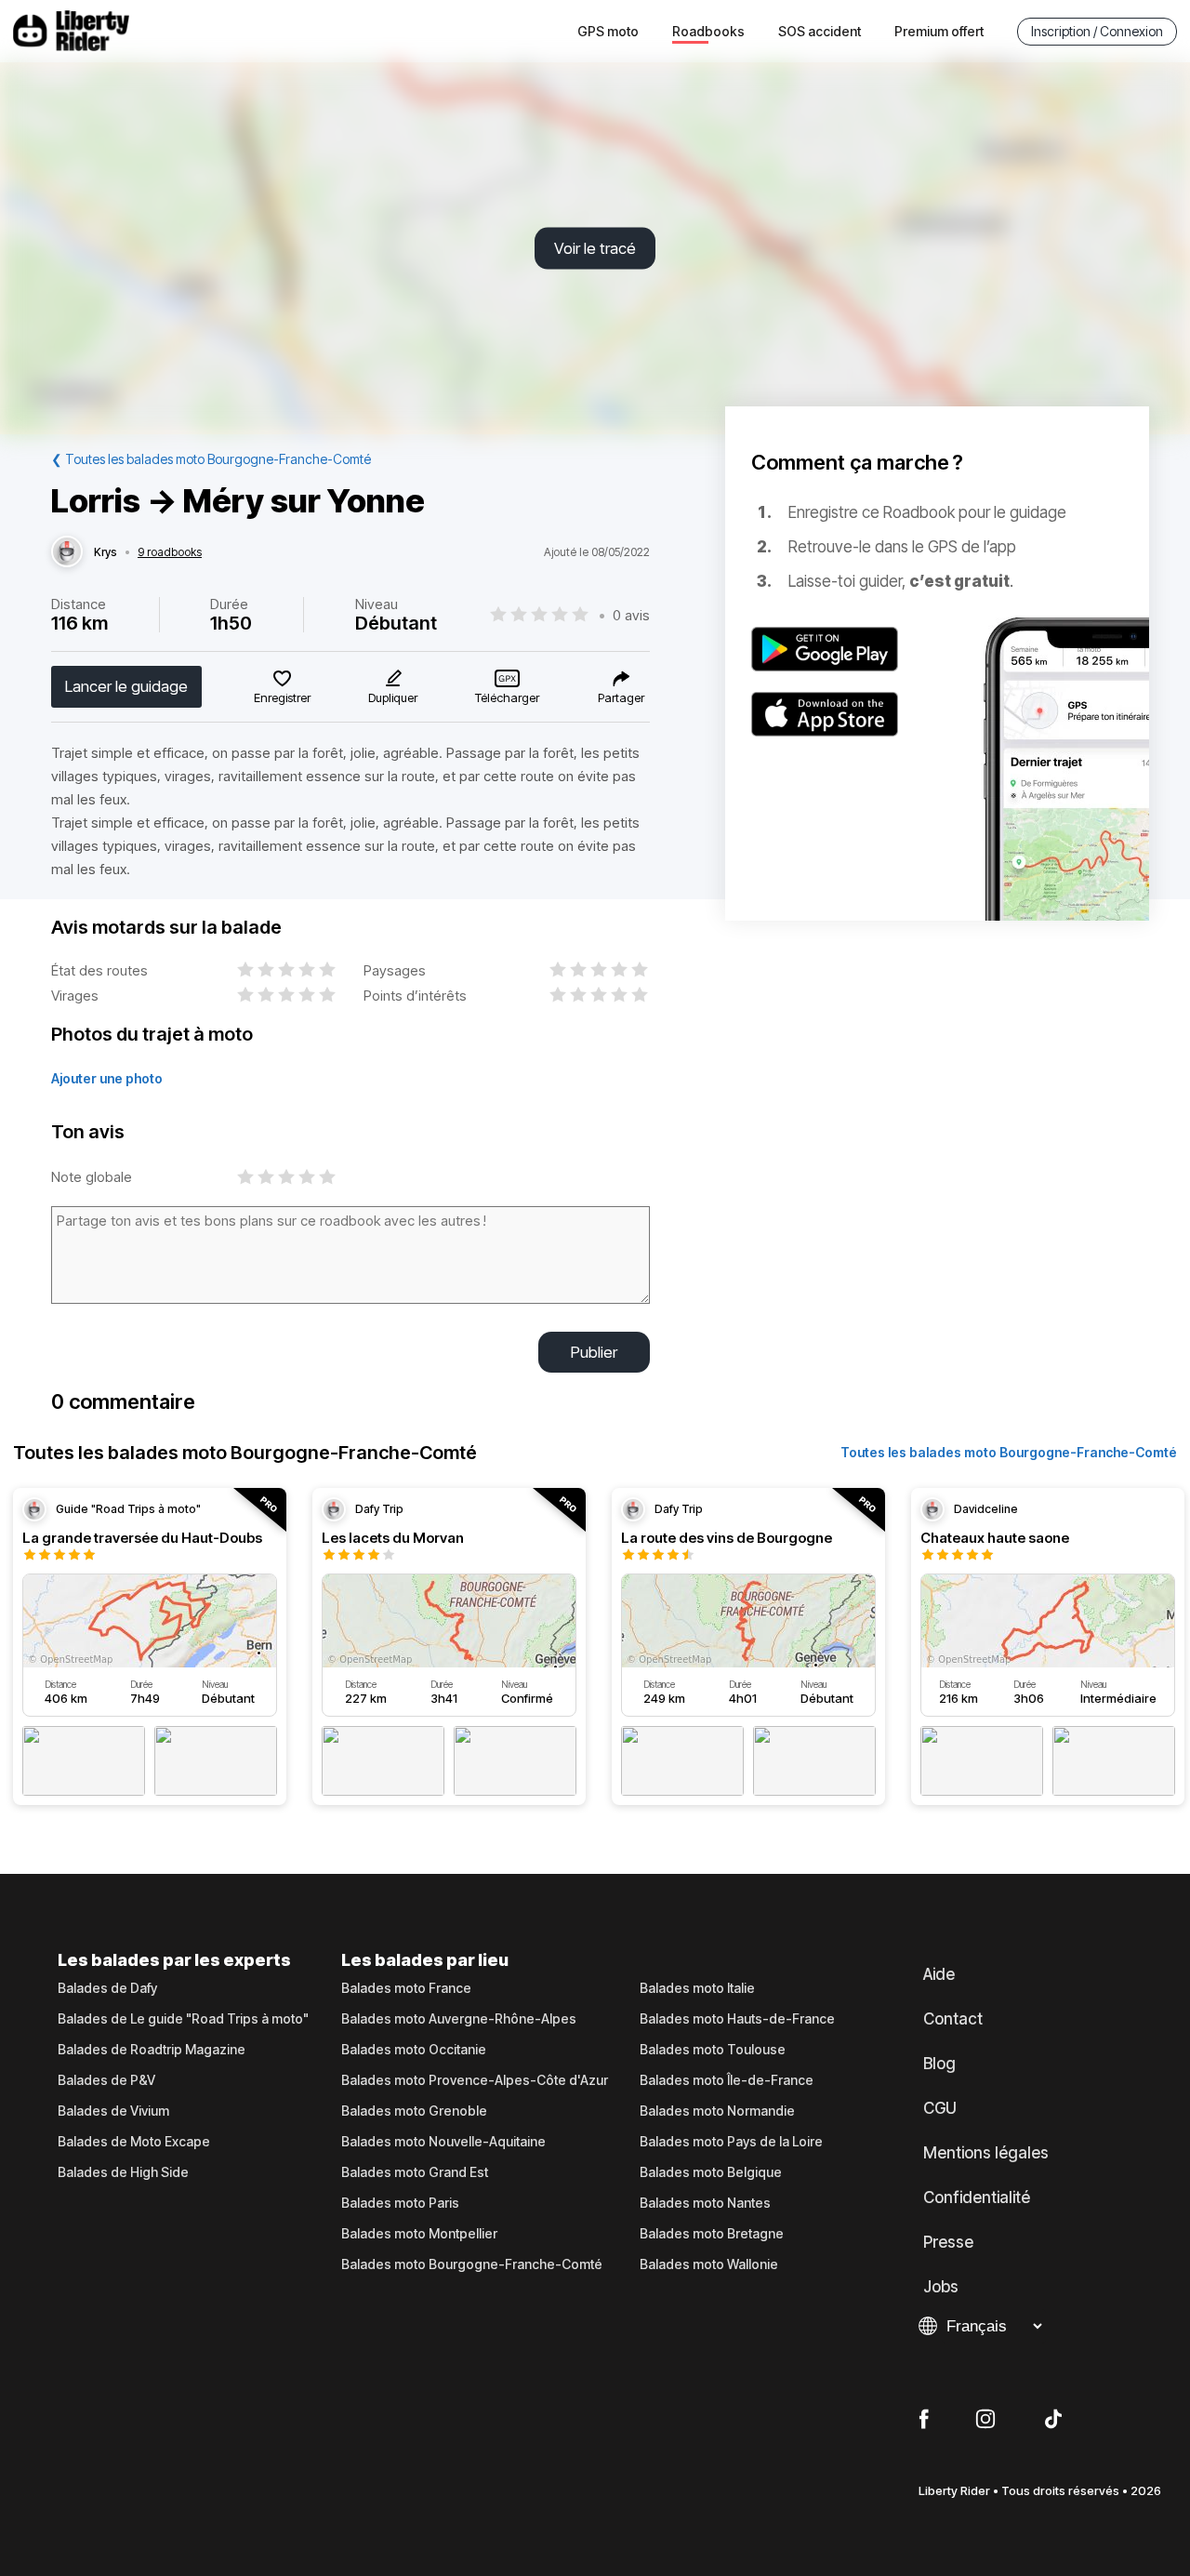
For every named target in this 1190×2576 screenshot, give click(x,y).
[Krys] (67, 552)
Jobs (941, 2287)
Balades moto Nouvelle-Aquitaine (443, 2142)
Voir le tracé (595, 248)
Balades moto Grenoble (414, 2111)
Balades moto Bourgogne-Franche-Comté (472, 2264)
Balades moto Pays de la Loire (731, 2142)
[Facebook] (924, 2420)
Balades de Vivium (113, 2111)
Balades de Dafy (107, 1988)
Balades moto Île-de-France (727, 2080)
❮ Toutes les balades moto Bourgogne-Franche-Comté (211, 459)
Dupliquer (393, 697)
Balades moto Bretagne (712, 2234)
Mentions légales (986, 2153)
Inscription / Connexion (1097, 31)
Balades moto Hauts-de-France (737, 2019)
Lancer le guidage (126, 686)
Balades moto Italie (697, 1988)
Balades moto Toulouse (713, 2050)
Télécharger (507, 697)
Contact (953, 2019)
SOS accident (820, 31)
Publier (594, 1352)
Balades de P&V (106, 2080)
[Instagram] (985, 2420)
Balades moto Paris (400, 2203)
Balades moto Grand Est (415, 2172)
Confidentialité (977, 2198)
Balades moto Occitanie (414, 2050)
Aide (939, 1974)
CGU (940, 2108)
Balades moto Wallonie (709, 2264)
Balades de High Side (123, 2172)
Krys (106, 552)
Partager (621, 697)
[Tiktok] (1053, 2420)
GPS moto (608, 31)
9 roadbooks (170, 552)
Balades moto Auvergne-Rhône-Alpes (459, 2019)
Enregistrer (282, 697)
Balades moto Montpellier (419, 2234)
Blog (939, 2064)
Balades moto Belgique (711, 2172)
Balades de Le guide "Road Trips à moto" (183, 2019)
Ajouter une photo (107, 1078)
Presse (948, 2242)
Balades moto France (406, 1988)
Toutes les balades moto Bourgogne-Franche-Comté (1009, 1452)
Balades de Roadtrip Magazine (152, 2050)
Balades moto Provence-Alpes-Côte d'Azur (475, 2080)
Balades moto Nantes (705, 2203)
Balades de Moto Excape (134, 2142)
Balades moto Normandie (717, 2111)
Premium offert (939, 31)
